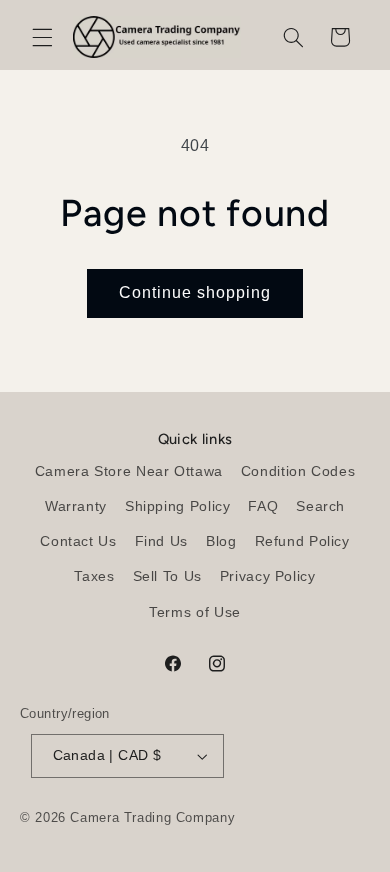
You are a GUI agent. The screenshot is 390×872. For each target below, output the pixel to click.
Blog (221, 541)
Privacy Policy (268, 576)
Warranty (76, 506)
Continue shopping (195, 292)
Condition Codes (298, 471)
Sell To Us (167, 576)
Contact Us (78, 541)
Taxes (94, 576)
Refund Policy (302, 541)
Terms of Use (195, 612)
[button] (42, 37)
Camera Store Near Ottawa (129, 471)
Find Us (161, 541)
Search (320, 506)
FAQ (263, 506)
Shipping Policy (177, 506)
